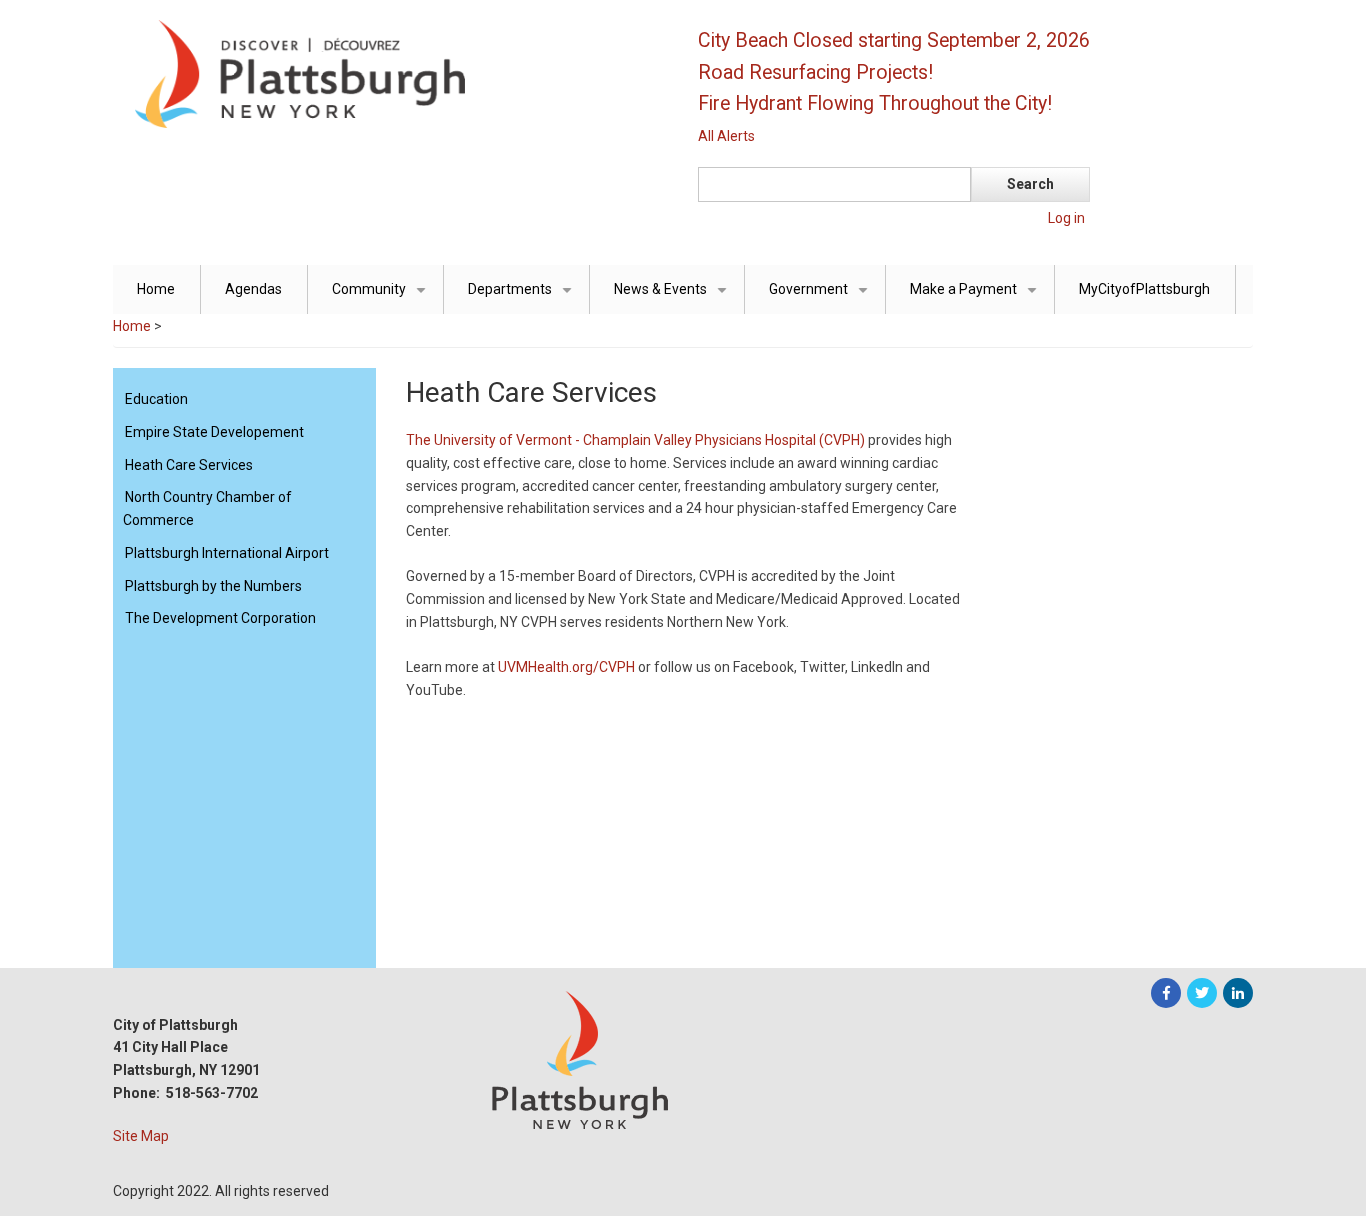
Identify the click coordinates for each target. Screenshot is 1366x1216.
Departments (523, 297)
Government (822, 297)
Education (156, 399)
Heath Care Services (189, 465)
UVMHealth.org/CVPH (566, 667)
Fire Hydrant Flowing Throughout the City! (875, 103)
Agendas (253, 289)
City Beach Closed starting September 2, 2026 (894, 40)
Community (382, 297)
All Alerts (726, 136)
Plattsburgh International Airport (227, 553)
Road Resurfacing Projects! (815, 72)
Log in (1066, 218)
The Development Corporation (220, 618)
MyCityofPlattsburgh (1144, 289)
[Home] (388, 73)
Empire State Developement (214, 432)
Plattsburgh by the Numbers (213, 586)
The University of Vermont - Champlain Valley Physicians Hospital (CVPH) (635, 440)
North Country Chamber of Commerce (207, 508)
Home (156, 289)
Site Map (141, 1136)
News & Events (674, 297)
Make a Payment (977, 297)
